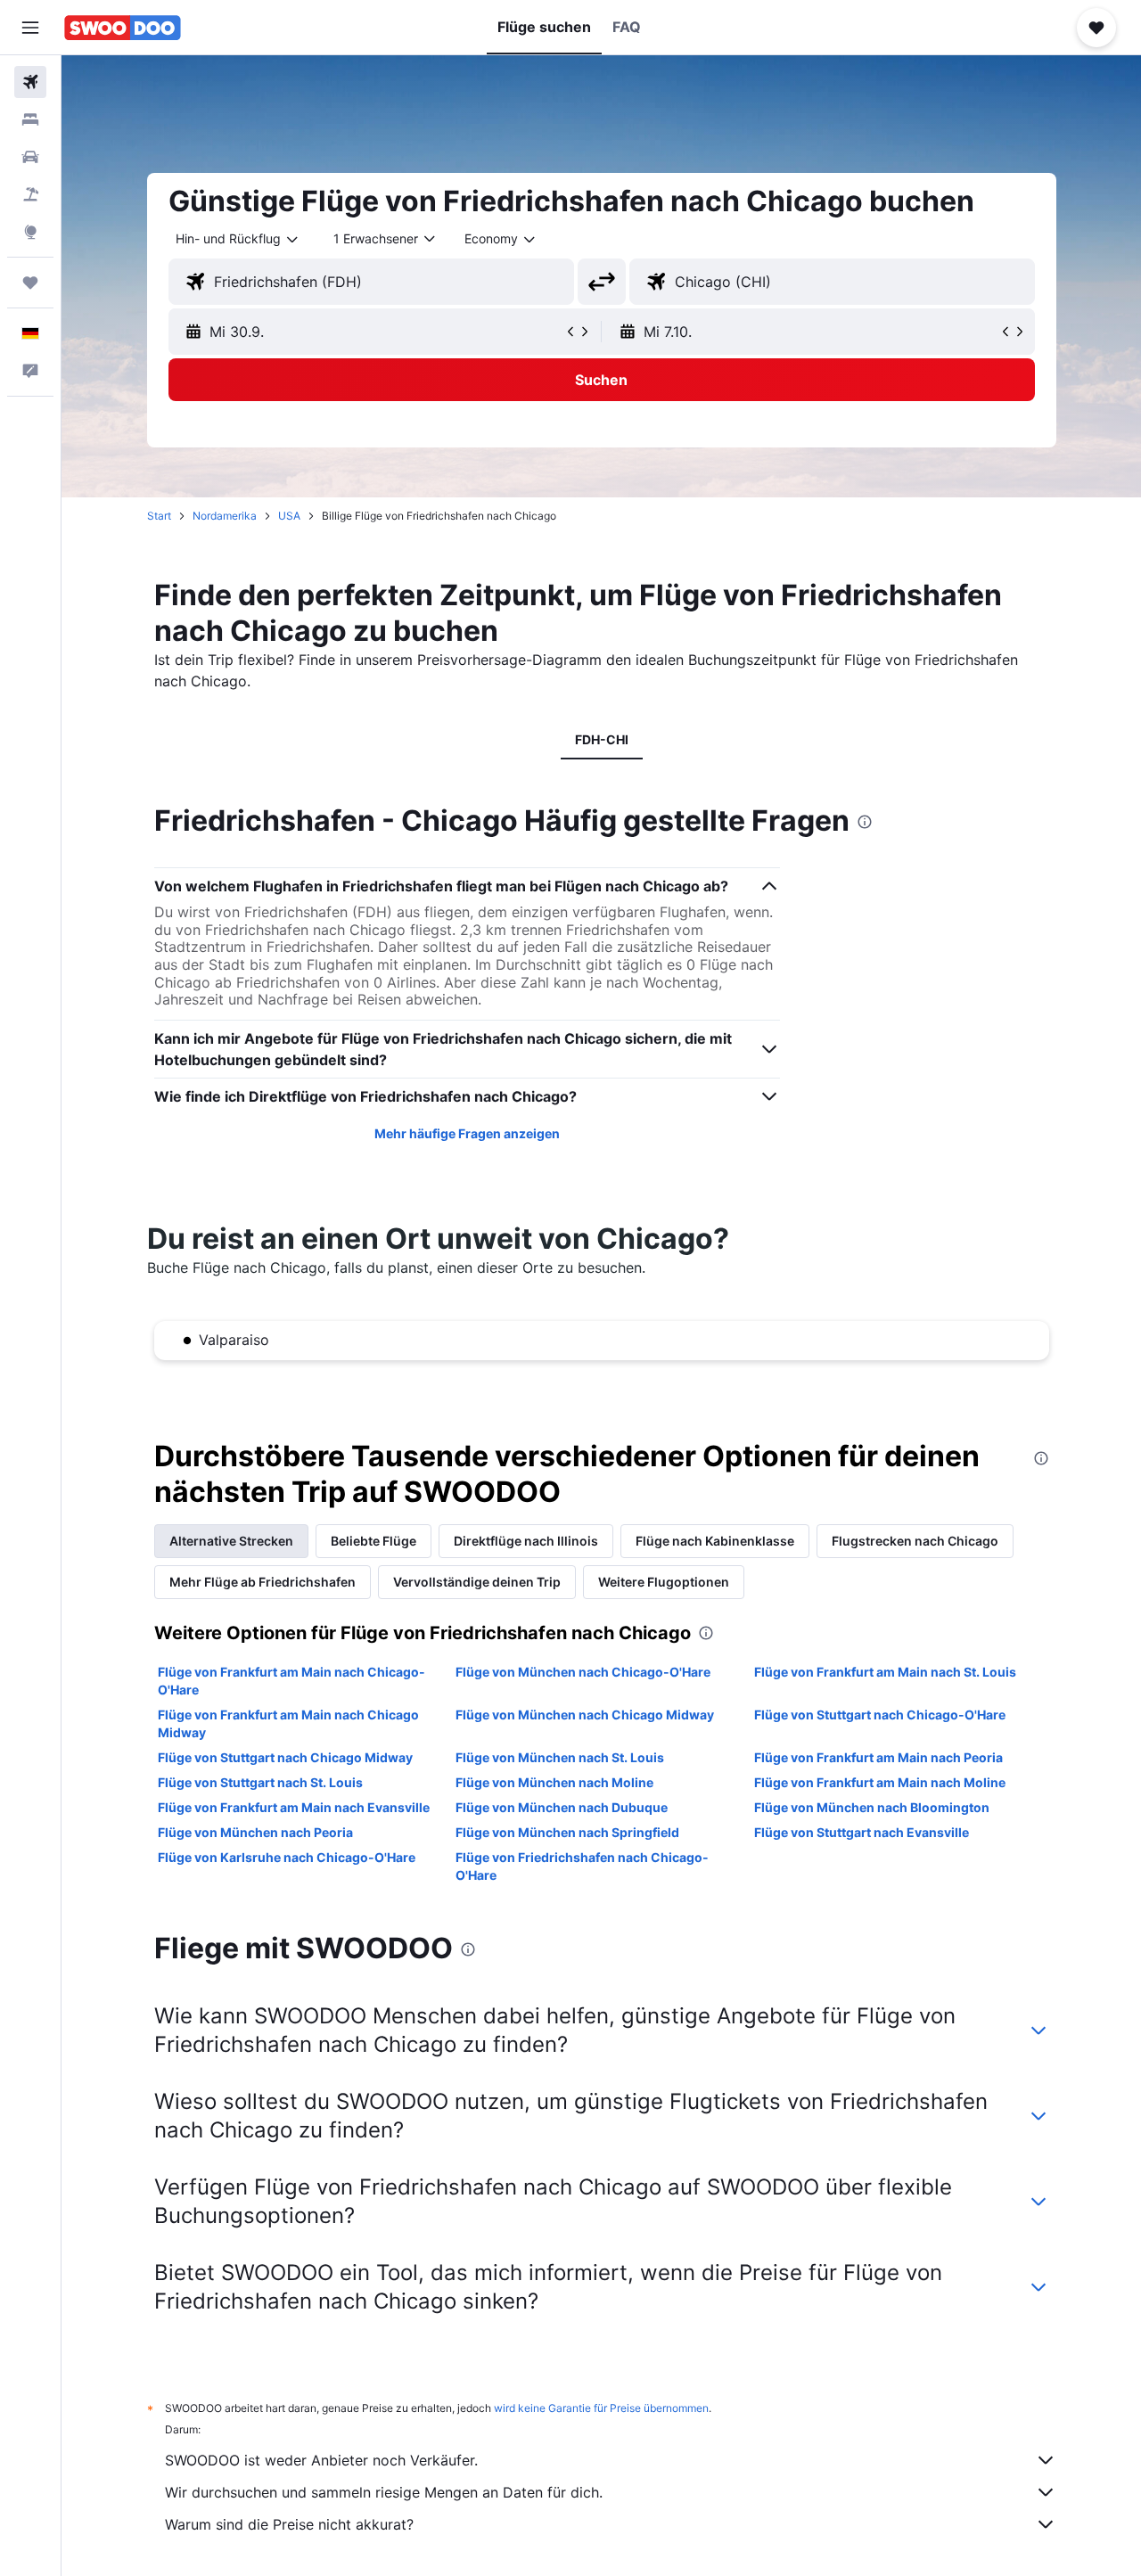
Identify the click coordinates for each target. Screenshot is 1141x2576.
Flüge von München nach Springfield (567, 1832)
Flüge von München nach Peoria (255, 1832)
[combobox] (238, 239)
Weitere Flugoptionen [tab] (664, 1582)
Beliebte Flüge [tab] (373, 1541)
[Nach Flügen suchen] (30, 82)
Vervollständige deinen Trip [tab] (477, 1582)
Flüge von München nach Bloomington (872, 1807)
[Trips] (30, 283)
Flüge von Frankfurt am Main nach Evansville (294, 1807)
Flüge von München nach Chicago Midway (585, 1715)
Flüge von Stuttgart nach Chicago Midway (285, 1757)
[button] (30, 28)
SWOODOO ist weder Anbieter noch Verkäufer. (321, 2460)
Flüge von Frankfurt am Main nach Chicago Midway (288, 1723)
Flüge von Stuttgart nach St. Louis (260, 1782)
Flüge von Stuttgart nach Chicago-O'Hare (880, 1715)
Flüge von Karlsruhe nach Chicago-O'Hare (287, 1857)
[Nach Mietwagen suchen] (30, 157)
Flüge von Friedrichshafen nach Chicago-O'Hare (582, 1866)
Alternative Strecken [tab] (231, 1541)
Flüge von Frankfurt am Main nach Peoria (878, 1757)
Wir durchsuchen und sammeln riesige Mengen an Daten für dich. (384, 2492)
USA (289, 516)
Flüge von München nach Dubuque (562, 1807)
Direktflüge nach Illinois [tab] (526, 1541)
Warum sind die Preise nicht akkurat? (289, 2524)
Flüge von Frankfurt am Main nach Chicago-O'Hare (291, 1681)
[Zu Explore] (30, 232)
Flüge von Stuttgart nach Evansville (862, 1832)
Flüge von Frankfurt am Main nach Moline (880, 1782)
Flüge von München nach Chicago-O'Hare (583, 1672)
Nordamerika (225, 516)
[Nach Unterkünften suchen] (30, 119)
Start (159, 516)
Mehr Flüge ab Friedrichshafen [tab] (263, 1582)
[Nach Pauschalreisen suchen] (30, 194)
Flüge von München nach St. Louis (560, 1757)
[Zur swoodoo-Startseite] (123, 28)
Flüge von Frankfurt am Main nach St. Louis (885, 1672)
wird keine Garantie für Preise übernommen (601, 2408)
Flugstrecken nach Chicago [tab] (915, 1541)
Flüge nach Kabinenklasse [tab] (715, 1541)
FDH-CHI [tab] (602, 739)
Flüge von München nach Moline (554, 1782)
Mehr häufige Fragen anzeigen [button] (467, 1133)
